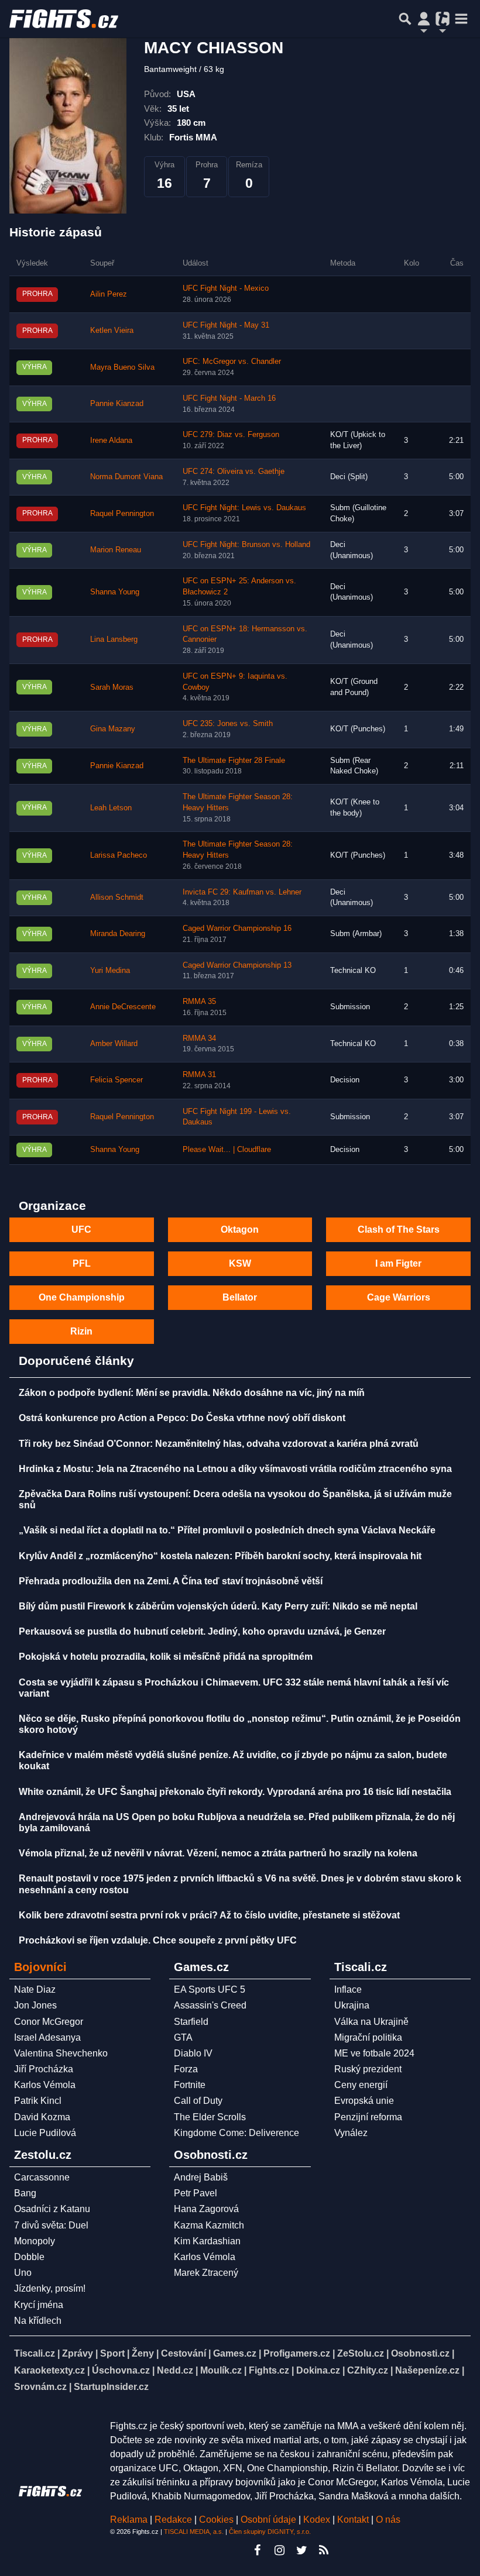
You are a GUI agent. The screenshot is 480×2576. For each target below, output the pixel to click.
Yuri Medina (110, 971)
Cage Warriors (399, 1297)
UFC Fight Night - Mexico (226, 288)
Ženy (143, 2353)
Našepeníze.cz (427, 2370)
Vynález (351, 2133)
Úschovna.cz (121, 2370)
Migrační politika (368, 2037)
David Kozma (42, 2117)
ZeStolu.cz (361, 2353)
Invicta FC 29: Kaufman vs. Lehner (242, 892)
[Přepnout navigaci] (424, 19)
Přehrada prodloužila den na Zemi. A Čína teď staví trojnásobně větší (171, 1581)
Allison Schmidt (117, 897)
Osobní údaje (268, 2520)
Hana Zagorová (206, 2209)
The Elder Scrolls (210, 2117)
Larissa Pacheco (119, 855)
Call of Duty (198, 2101)
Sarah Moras (112, 687)
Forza (186, 2069)
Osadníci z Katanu (52, 2209)
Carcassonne (42, 2177)
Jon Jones (35, 2005)
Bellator (240, 1297)
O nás (388, 2520)
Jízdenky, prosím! (50, 2288)
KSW (240, 1263)
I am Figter (398, 1263)
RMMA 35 (199, 1002)
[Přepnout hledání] (405, 19)
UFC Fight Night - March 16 (229, 398)
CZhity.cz (368, 2370)
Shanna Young (115, 592)
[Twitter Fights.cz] (301, 2550)
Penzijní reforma (368, 2117)
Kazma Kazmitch (209, 2225)
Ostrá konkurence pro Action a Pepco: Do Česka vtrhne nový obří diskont (182, 1418)
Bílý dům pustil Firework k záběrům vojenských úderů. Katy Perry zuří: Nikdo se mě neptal (218, 1606)
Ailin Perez (109, 294)
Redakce (173, 2520)
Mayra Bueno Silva (122, 367)
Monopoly (35, 2241)
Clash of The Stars (399, 1229)
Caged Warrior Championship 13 (237, 965)
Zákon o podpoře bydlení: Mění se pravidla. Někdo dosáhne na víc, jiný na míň (192, 1393)
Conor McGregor (49, 2022)
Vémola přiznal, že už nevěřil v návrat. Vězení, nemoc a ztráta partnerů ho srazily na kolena (218, 1853)
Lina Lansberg (114, 639)
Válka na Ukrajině (371, 2022)
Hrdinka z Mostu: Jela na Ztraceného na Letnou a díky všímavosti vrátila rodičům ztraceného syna (235, 1469)
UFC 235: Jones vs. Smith (228, 724)
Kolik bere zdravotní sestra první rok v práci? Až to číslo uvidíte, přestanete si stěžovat (209, 1915)
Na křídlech (38, 2321)
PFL (82, 1263)
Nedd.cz (175, 2370)
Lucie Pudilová (45, 2133)
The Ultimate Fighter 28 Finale (234, 761)
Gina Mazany (113, 729)
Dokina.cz (318, 2370)
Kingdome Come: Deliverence (236, 2133)
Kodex (318, 2520)
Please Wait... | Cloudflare (227, 1150)
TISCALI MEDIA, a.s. (194, 2532)
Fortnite (190, 2085)
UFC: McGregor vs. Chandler (232, 362)
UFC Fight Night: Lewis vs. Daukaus (244, 508)
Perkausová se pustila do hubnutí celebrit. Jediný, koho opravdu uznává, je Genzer (202, 1631)
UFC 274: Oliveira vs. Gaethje (234, 472)
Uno (23, 2273)
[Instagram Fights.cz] (279, 2550)
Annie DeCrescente (123, 1007)
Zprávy (78, 2353)
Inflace (348, 1989)
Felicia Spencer (116, 1080)
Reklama (129, 2520)
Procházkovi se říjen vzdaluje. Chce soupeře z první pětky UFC (158, 1940)
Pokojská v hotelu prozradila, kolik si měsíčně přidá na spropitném (166, 1657)
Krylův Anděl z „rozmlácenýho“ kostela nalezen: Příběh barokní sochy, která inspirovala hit (220, 1556)
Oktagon (240, 1229)
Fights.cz (269, 2370)
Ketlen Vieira (112, 331)
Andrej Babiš (201, 2177)
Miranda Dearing (118, 934)
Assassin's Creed (210, 2005)
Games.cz (235, 2353)
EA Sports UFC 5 (210, 1989)
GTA (183, 2037)
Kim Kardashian (207, 2241)
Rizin (81, 1331)
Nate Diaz (35, 1989)
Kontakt (354, 2520)
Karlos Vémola (45, 2085)
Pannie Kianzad (117, 404)
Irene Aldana (111, 441)
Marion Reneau (116, 550)
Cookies (216, 2520)
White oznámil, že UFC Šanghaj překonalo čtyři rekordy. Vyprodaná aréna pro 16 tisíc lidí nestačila (235, 1792)
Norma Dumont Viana (126, 477)
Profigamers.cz (297, 2353)
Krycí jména (39, 2305)
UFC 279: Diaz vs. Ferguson (231, 435)
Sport (112, 2353)
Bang (25, 2193)
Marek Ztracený (206, 2273)
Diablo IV (193, 2053)
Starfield (191, 2022)
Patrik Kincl (38, 2101)
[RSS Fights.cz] (324, 2550)
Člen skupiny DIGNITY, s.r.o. (270, 2532)
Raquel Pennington (122, 514)
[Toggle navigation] (461, 19)
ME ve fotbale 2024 (374, 2053)
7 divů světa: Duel (51, 2225)
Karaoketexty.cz (49, 2370)
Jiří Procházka (44, 2069)
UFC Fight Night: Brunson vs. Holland (246, 545)
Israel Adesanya (47, 2037)
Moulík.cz (221, 2370)
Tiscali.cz (35, 2353)
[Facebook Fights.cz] (257, 2550)
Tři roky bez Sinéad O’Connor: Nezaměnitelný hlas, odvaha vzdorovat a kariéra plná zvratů (219, 1444)
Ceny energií (361, 2085)
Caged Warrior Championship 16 (237, 928)
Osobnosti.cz (420, 2353)
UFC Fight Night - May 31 (226, 325)
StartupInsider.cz (111, 2387)
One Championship (82, 1297)
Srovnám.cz (40, 2387)
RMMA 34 (199, 1038)
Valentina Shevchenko (61, 2053)
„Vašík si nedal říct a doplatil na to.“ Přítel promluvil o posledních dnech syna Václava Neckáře (227, 1530)
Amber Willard (114, 1044)
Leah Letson (111, 808)
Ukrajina (352, 2005)
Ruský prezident (368, 2069)
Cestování (184, 2353)
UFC (81, 1229)
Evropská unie (364, 2101)
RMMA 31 (199, 1075)
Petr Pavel (196, 2193)
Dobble (29, 2257)
